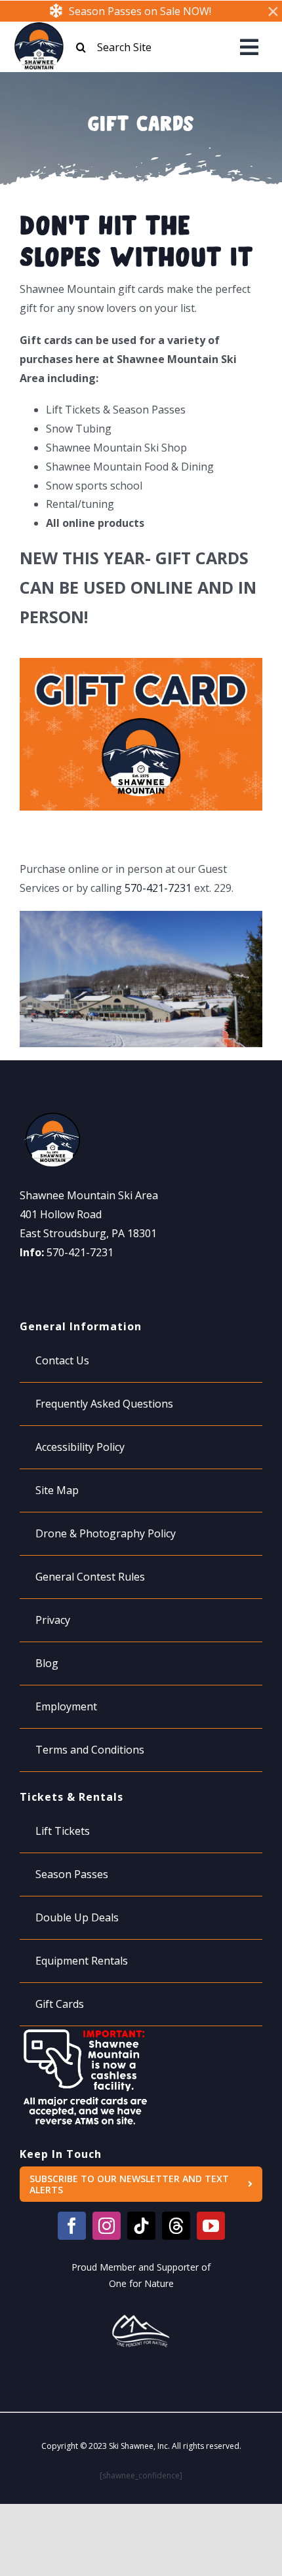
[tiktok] (141, 2226)
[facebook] (72, 2226)
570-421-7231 (158, 888)
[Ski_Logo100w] (39, 28)
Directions (45, 1282)
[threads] (176, 2226)
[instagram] (107, 2226)
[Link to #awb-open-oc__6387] (249, 47)
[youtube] (211, 2226)
